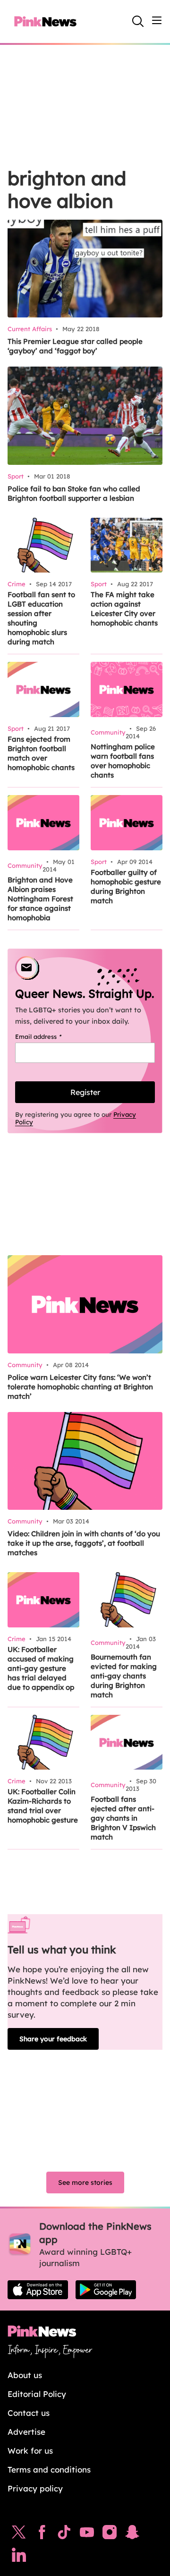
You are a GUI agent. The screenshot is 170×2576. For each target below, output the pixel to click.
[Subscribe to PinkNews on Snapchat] (132, 2534)
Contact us (29, 2413)
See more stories (85, 2182)
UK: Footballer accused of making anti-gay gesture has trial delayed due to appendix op (41, 1668)
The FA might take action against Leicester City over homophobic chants (124, 609)
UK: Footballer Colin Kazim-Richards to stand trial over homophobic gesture (43, 1806)
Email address (50, 1036)
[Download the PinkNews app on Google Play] (106, 2290)
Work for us (30, 2451)
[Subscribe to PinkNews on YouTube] (87, 2534)
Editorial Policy (37, 2394)
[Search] (138, 21)
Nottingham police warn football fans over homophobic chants (123, 761)
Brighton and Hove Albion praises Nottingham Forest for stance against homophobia (40, 899)
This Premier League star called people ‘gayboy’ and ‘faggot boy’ (75, 346)
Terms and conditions (49, 2469)
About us (25, 2375)
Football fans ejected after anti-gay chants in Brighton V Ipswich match (123, 1818)
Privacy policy (35, 2488)
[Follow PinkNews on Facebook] (42, 2534)
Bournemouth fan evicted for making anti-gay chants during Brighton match (124, 1676)
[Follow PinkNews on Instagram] (110, 2534)
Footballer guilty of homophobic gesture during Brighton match (126, 886)
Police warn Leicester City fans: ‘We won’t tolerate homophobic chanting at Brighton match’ (80, 1387)
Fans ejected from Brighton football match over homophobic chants (41, 753)
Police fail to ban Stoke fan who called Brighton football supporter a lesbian (74, 493)
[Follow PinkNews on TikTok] (64, 2534)
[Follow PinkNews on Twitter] (19, 2534)
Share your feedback (53, 2039)
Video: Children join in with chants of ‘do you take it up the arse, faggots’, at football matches (84, 1543)
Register (85, 1092)
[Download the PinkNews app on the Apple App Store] (38, 2290)
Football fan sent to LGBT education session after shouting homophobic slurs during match (41, 618)
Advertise (26, 2432)
